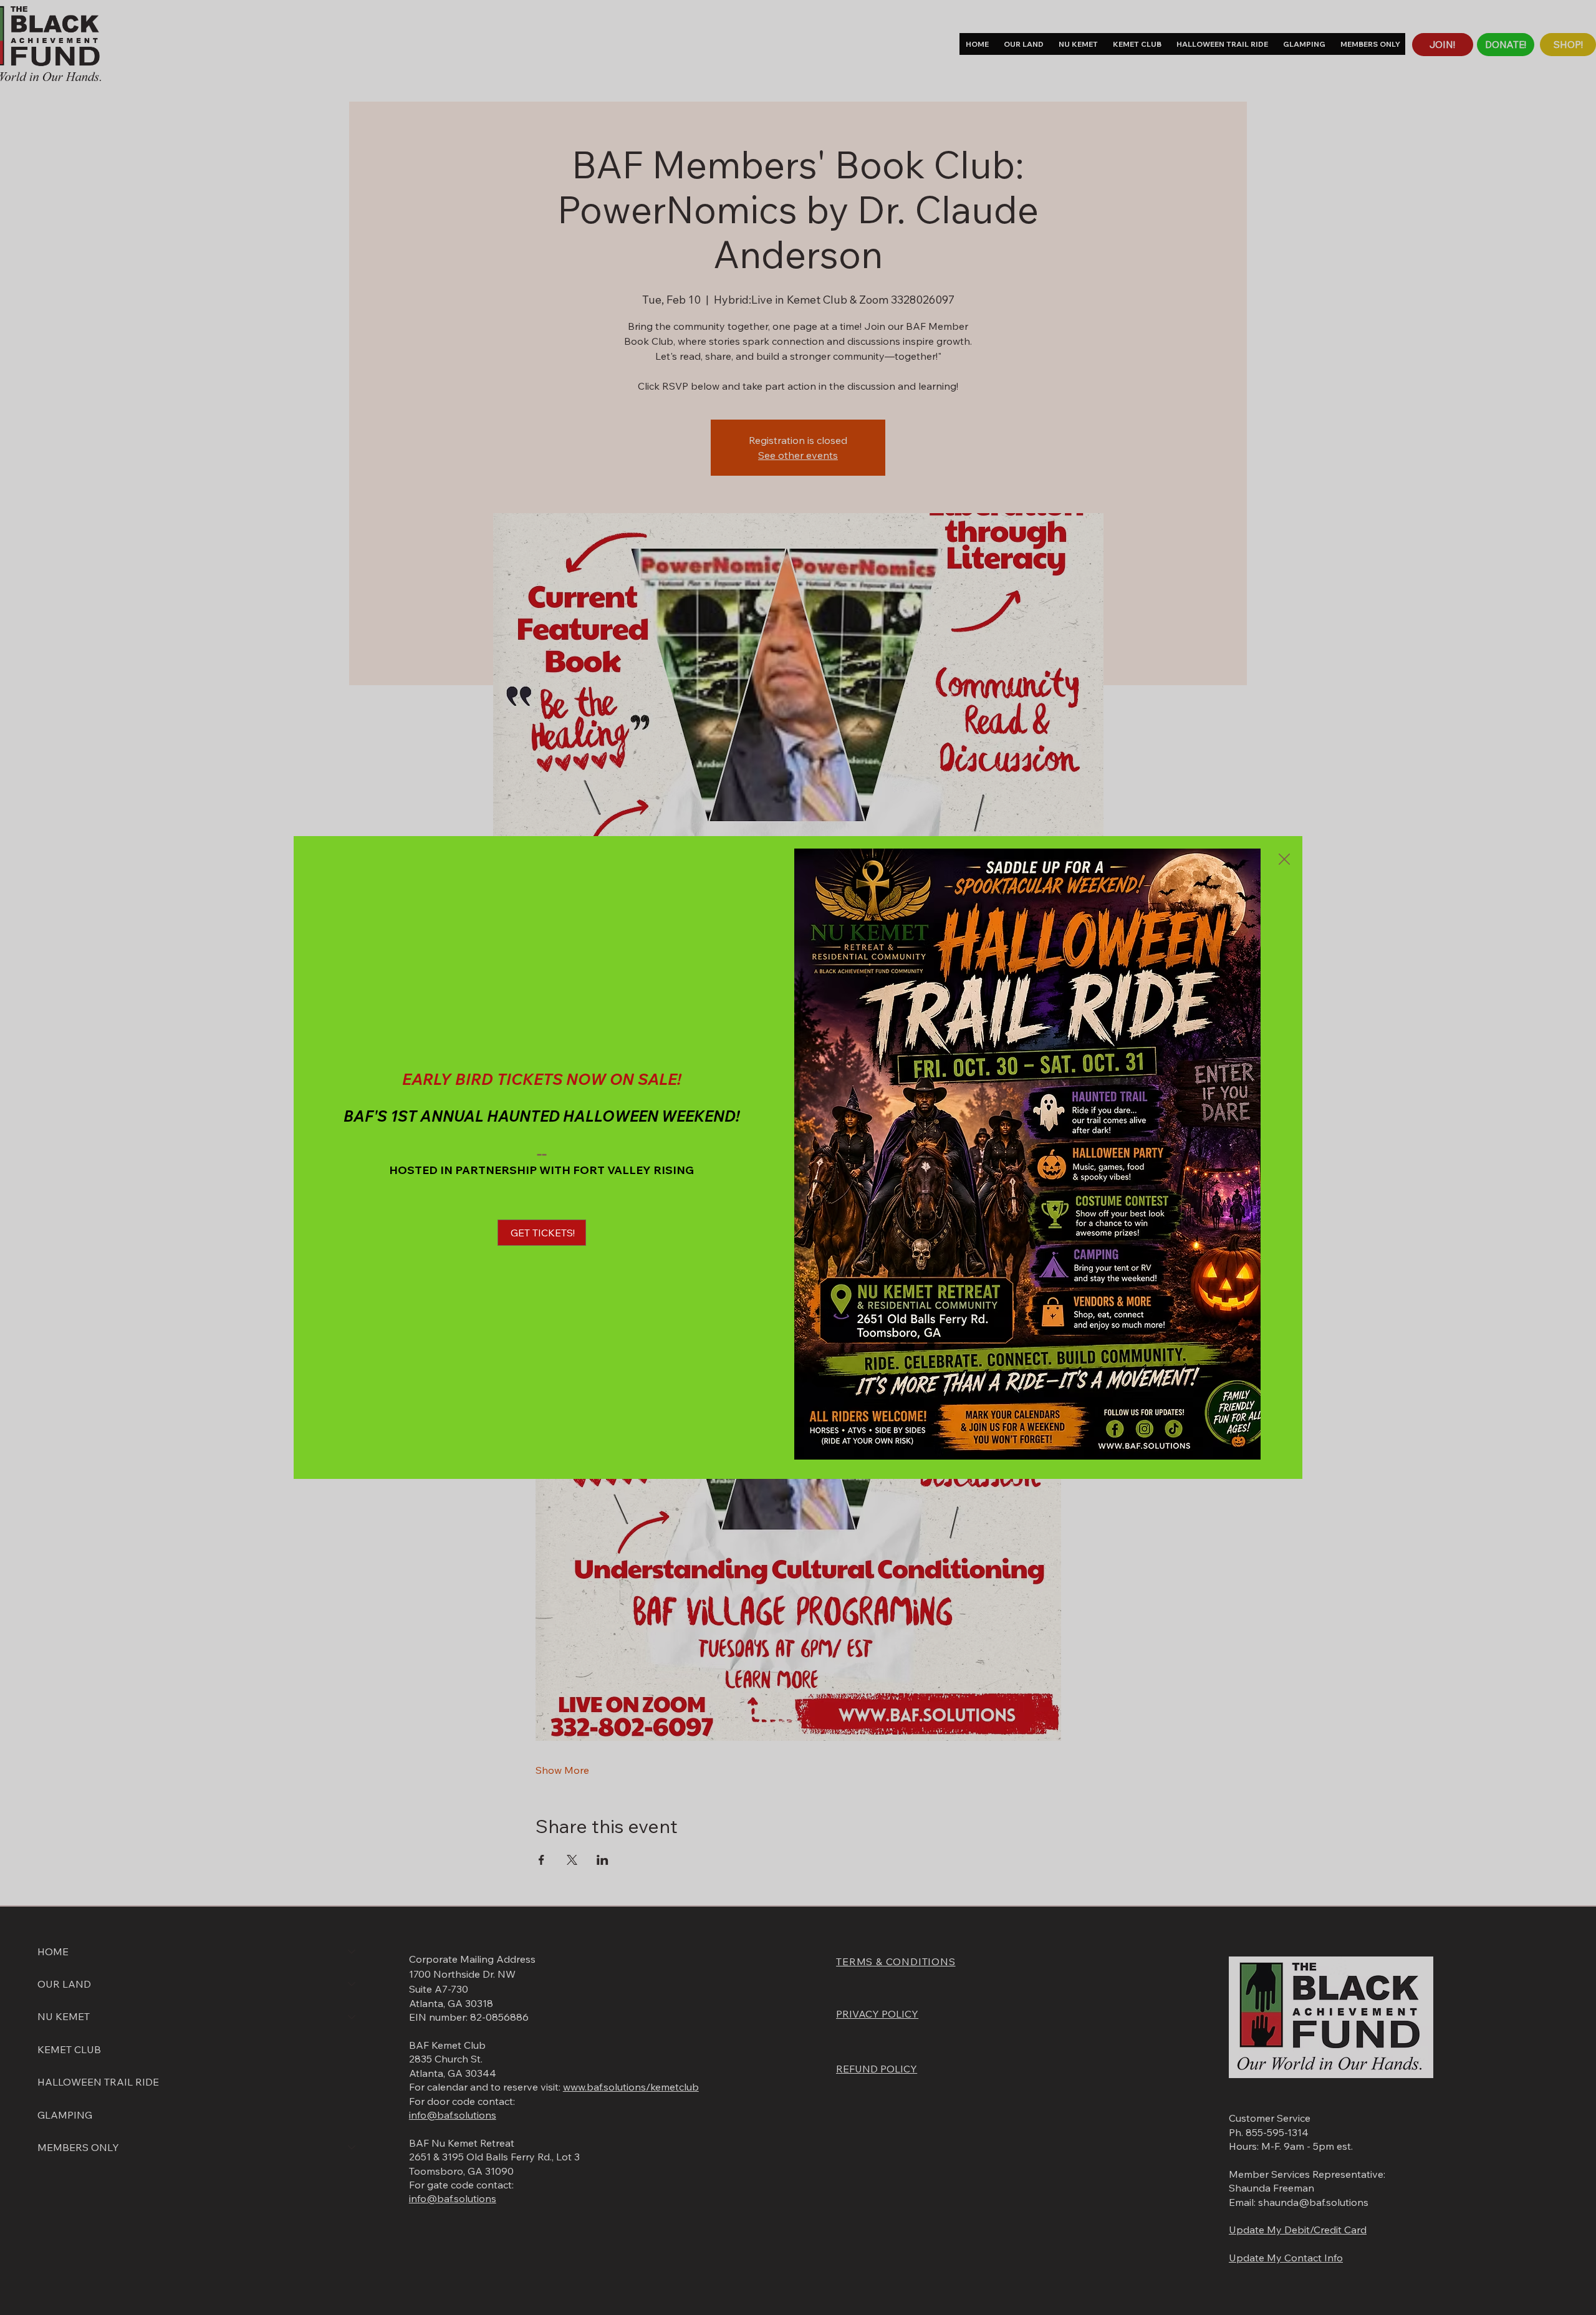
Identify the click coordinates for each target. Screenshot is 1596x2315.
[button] (1284, 860)
